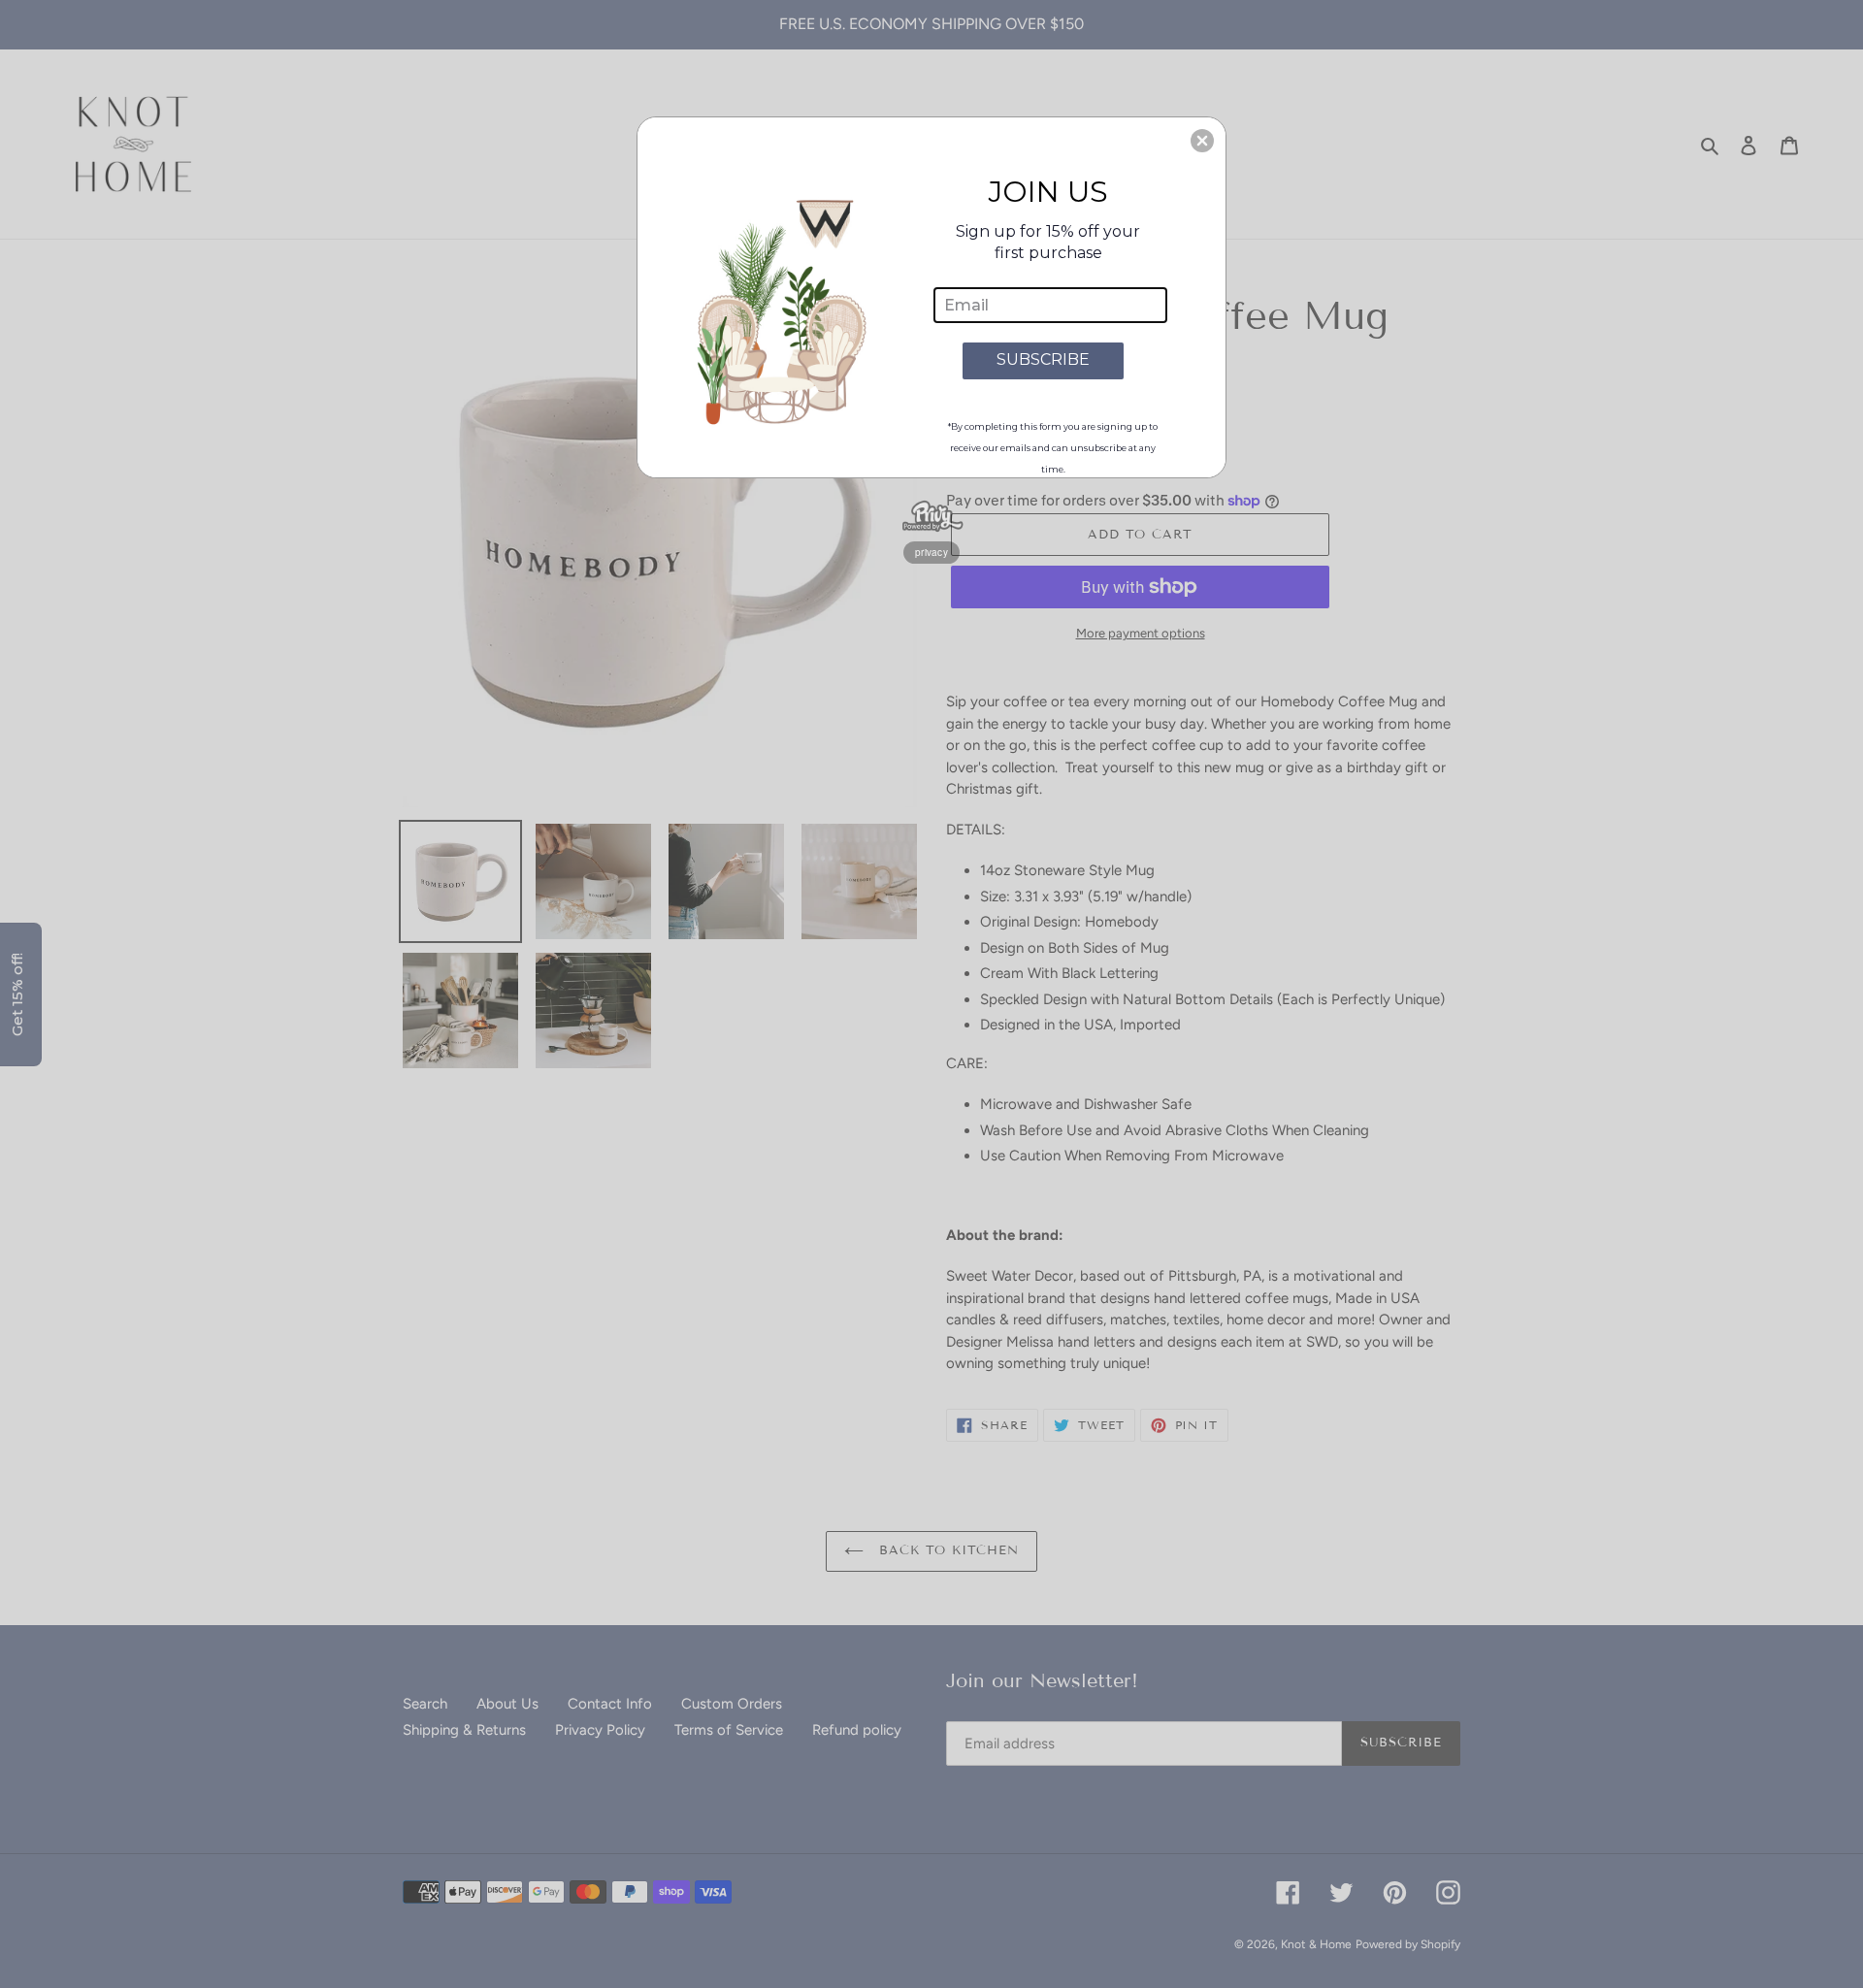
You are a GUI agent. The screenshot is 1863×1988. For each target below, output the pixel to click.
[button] (1202, 141)
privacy (931, 552)
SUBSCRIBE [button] (1043, 359)
